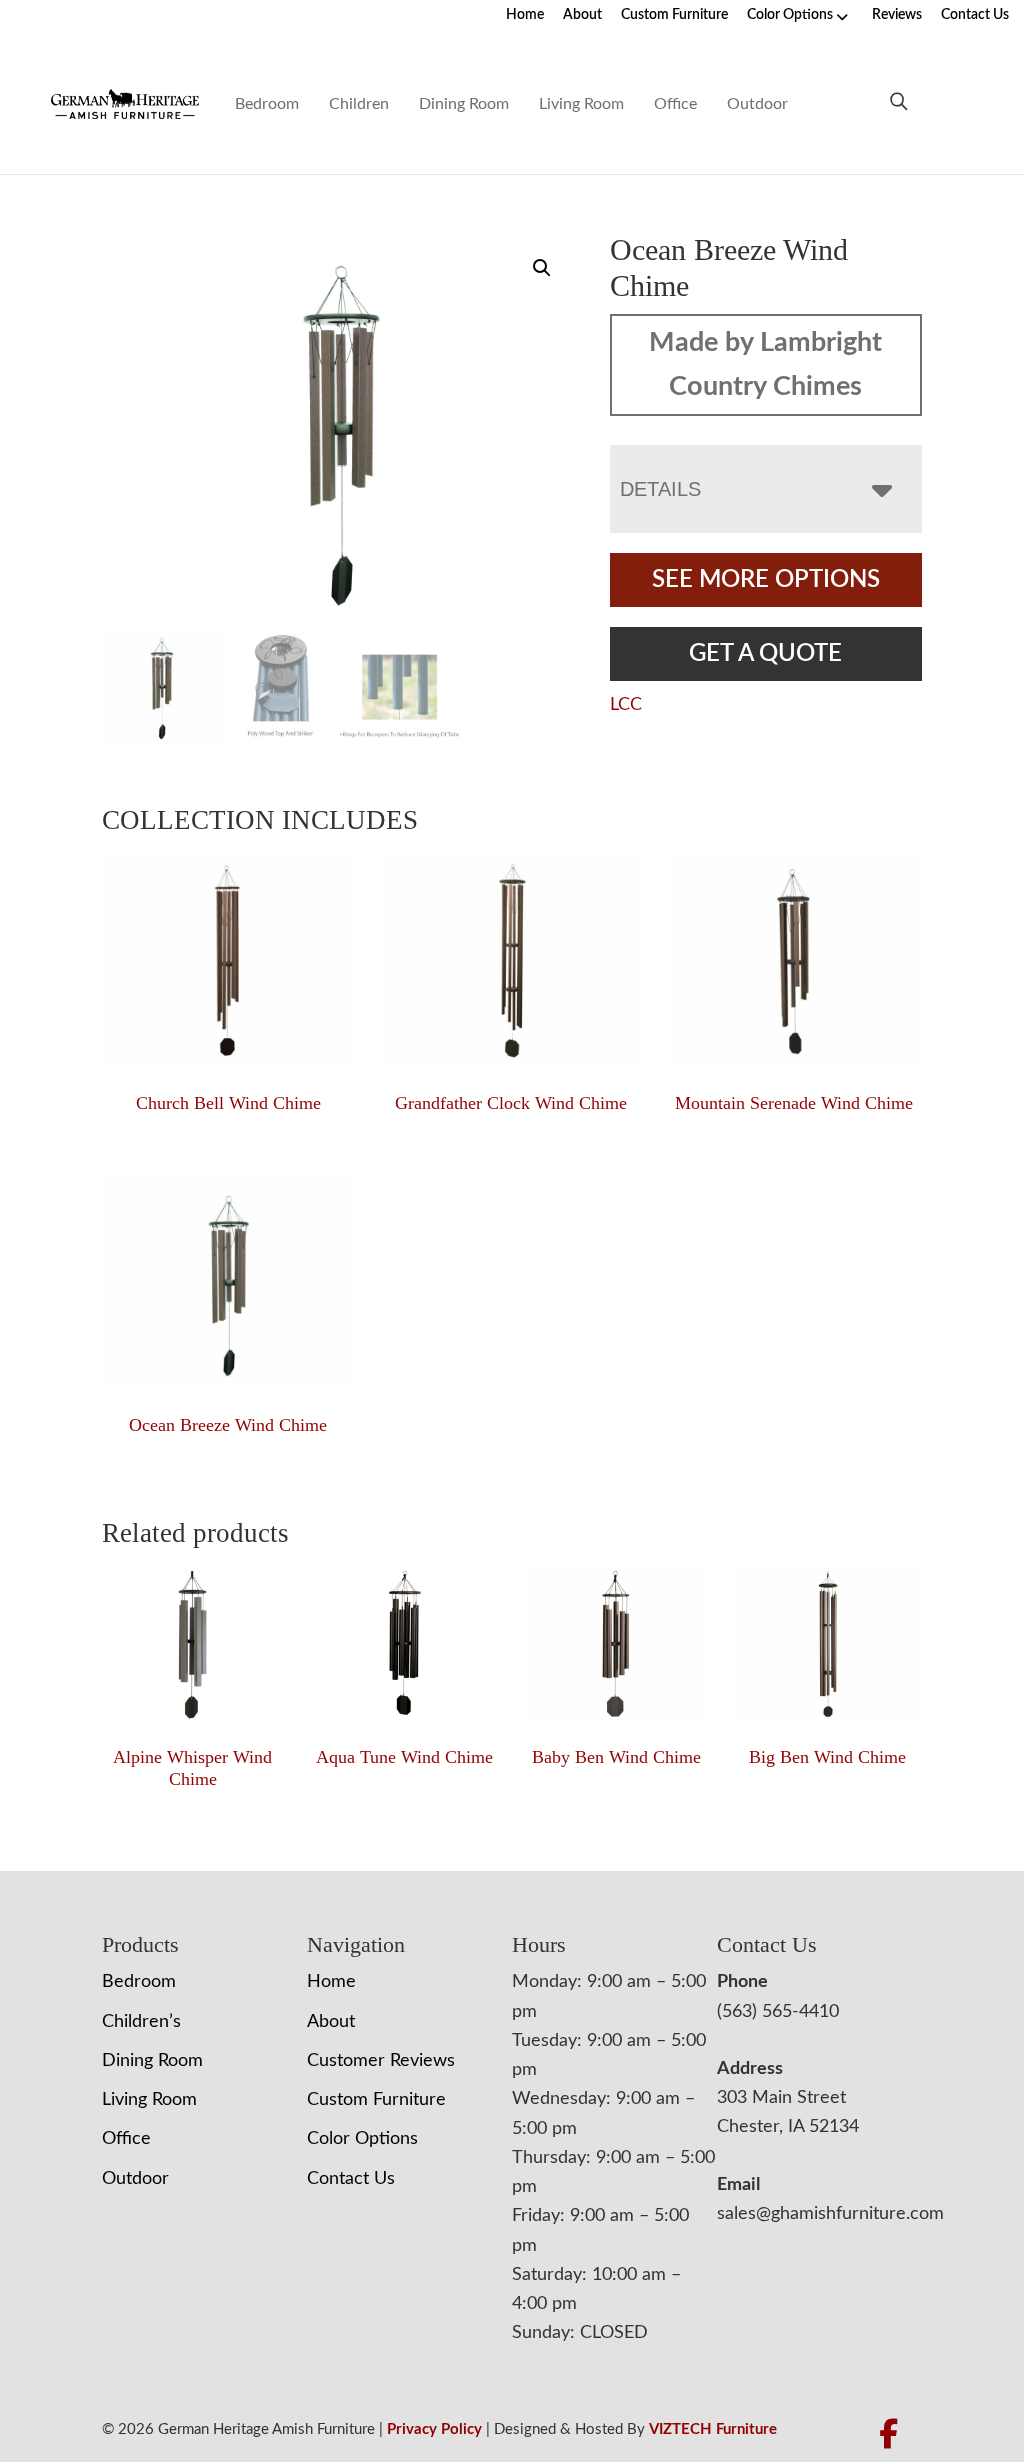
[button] (542, 268)
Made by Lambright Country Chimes (765, 364)
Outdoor (757, 104)
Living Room (581, 104)
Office (675, 104)
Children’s (141, 2022)
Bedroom (267, 104)
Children (359, 104)
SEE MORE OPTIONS (766, 580)
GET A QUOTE (765, 654)
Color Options (790, 15)
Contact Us (975, 15)
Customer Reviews (381, 2061)
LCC (626, 705)
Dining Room (464, 104)
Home (525, 15)
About (582, 15)
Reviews (897, 15)
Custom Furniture (674, 15)
